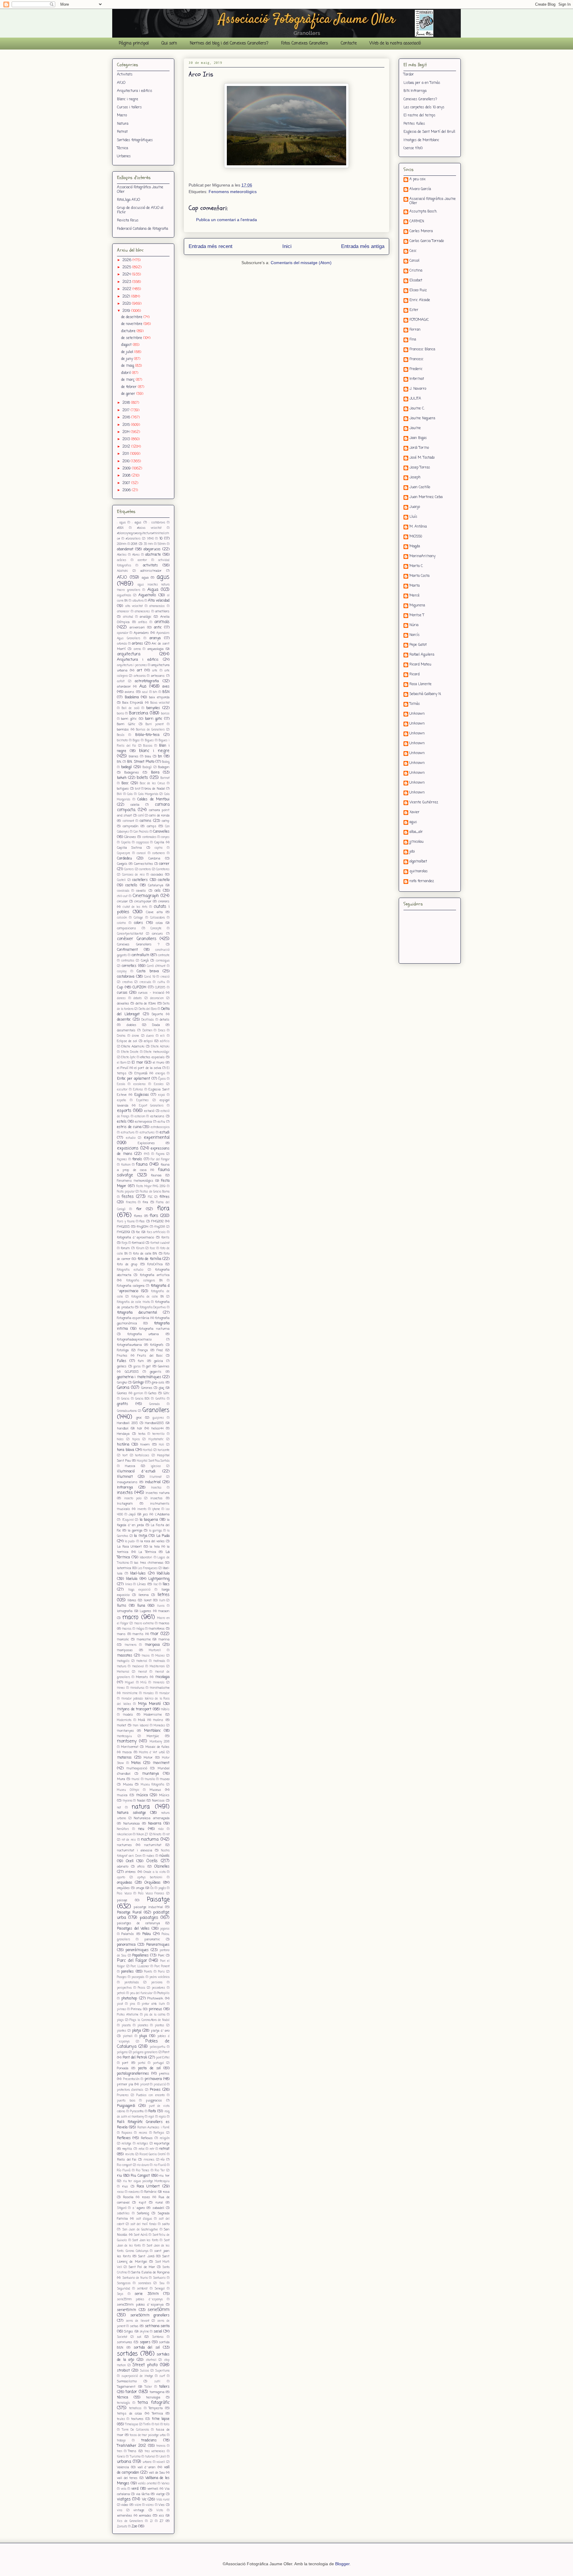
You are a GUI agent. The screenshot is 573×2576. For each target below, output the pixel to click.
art (140, 671)
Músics (164, 1795)
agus (163, 577)
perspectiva (124, 1988)
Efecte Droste (130, 1052)
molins (158, 1720)
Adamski (123, 571)
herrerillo (158, 1434)
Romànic (150, 2192)
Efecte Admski (160, 1047)
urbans (147, 2462)
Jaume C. (417, 409)
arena (137, 649)
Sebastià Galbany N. (425, 694)
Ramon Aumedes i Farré (154, 2128)
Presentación (131, 2079)
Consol (414, 261)
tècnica (123, 2398)
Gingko (122, 1383)
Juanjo (415, 507)
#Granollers (133, 539)
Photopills (163, 1993)
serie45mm (127, 2310)
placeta (126, 2026)
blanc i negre (154, 751)
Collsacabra (157, 918)
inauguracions (127, 1482)
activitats (150, 566)
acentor (142, 560)
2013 (127, 439)
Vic (144, 2500)
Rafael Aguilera (422, 655)
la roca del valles (153, 1541)
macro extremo (144, 1624)
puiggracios (154, 2101)
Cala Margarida (148, 794)
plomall (128, 2036)
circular (122, 902)
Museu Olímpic (128, 1790)
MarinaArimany (422, 557)
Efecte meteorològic (157, 1052)
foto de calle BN (145, 1254)
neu (141, 1829)
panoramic (152, 1939)
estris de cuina (129, 1127)
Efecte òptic (128, 1057)
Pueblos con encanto (151, 2095)
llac (156, 1584)
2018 (127, 403)
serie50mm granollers (150, 2315)
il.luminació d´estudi (136, 1472)
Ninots (157, 1835)
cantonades (149, 837)
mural (135, 1779)
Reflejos (159, 2133)
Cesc (413, 251)
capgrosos (143, 843)
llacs (166, 1584)
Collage (138, 918)
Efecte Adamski (133, 1047)
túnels (121, 2457)
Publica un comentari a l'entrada (227, 220)
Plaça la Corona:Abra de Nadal (150, 2020)
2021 (127, 297)
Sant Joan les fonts (145, 2240)
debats (138, 998)
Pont (166, 2052)
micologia (162, 1677)
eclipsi (148, 1041)
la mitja (141, 1536)
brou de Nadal (155, 789)
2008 (127, 476)
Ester (414, 310)
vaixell (161, 2462)
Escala (121, 1084)
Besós (121, 735)
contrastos (128, 961)
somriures (125, 2342)
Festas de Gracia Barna (155, 1192)
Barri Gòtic (126, 724)
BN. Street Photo (141, 762)
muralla (150, 1779)
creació (165, 977)
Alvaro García (420, 189)
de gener (129, 394)
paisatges (149, 1918)
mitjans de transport (134, 1709)
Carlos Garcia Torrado (427, 241)
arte (155, 671)
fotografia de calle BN (148, 1297)
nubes (150, 1856)
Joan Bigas (418, 438)
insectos (157, 1498)
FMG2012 (157, 1221)
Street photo (145, 2365)
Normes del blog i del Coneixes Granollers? (229, 43)
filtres (164, 1197)
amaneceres (142, 612)
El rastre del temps (419, 115)
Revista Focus (128, 221)
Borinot (165, 778)
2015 (127, 425)
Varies (165, 2484)
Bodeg (166, 762)
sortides (127, 2354)
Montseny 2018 (160, 1742)
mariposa (152, 1645)
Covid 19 (150, 977)
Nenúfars (123, 1829)
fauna (142, 1164)
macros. (127, 1629)
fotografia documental (137, 1313)
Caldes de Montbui (153, 799)
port (125, 2063)
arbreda (122, 644)
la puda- (130, 1542)
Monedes (159, 1726)
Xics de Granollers (130, 2521)
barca (120, 714)
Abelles (122, 555)
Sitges (129, 2332)
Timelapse (132, 2425)
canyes (165, 837)
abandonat (125, 549)
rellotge (126, 2144)
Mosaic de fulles (157, 1747)
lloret (148, 1600)
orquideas (125, 1883)
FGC (150, 1197)
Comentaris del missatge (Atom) (301, 263)
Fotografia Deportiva (153, 1308)
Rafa (152, 2111)
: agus (137, 523)
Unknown (417, 714)
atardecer (124, 687)
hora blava (125, 1450)
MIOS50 (416, 537)
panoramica (126, 1945)
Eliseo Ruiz (418, 291)
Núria (414, 625)
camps (152, 826)
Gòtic (166, 1393)
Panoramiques (158, 1945)
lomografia (125, 1611)
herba (142, 1434)
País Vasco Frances (151, 1894)
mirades (148, 1693)
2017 (127, 410)
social (158, 2332)
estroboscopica (160, 1127)
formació (138, 1243)
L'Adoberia (162, 1515)
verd (135, 2489)
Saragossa (124, 2283)
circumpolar (143, 902)
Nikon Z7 (142, 1835)
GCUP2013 (132, 1372)
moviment (161, 1763)
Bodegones (132, 773)
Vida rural (163, 2500)
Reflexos (147, 2138)
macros (164, 1623)
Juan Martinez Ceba (426, 497)
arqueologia (155, 649)
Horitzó (148, 1450)
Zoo (134, 2526)
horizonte (164, 1450)
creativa (127, 982)
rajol (151, 2117)
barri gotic (154, 719)
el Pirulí (123, 1068)
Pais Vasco (124, 1894)
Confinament (127, 950)
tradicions (149, 2441)
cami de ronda (159, 816)
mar (154, 1634)
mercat (143, 1672)
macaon (164, 1611)
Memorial (123, 1672)
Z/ (151, 2521)
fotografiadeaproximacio (134, 1340)
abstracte (153, 555)
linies (129, 1584)
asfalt (121, 681)
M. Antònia (418, 527)
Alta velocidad (159, 601)
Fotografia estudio (130, 1270)
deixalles (123, 1004)
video (125, 2505)
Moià (141, 1720)
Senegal (160, 2289)
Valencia (123, 2467)
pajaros (165, 1929)
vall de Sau (157, 2473)
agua (145, 578)
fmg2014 (143, 1227)
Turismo (135, 2457)
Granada (154, 1404)
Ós (152, 1888)
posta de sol (149, 2068)
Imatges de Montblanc (421, 140)
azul (145, 692)
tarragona (157, 2392)
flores (138, 1216)
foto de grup (127, 1264)
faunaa (156, 1175)
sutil (157, 2382)
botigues (123, 789)
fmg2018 (160, 1227)
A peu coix (418, 180)
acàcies (122, 560)
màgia (140, 1629)
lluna (141, 1606)
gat (148, 1366)
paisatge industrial (148, 1907)
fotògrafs (157, 1345)
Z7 (161, 2521)
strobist (123, 2371)
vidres (150, 2505)
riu (119, 2176)
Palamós (128, 1934)
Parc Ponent (162, 1966)
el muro (159, 1063)
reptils (127, 2149)
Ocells (152, 1861)
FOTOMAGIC (419, 320)
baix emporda (160, 697)
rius (125, 2187)
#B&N (120, 528)
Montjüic (153, 1736)
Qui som (169, 43)
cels (158, 891)
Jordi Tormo (419, 448)
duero (150, 1036)
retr (152, 2149)
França (143, 1350)
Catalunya (156, 885)
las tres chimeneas (149, 1563)
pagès (162, 1888)
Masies (160, 1656)
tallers (164, 2387)
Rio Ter (160, 2171)
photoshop (129, 1999)
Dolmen (147, 1031)
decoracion (157, 998)
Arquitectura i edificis (135, 91)
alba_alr (416, 832)
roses (146, 2197)
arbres (137, 644)
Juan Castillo (420, 488)
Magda (415, 547)
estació (149, 1111)
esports (124, 1111)
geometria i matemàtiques (139, 1377)
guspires (158, 1418)
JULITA (415, 399)
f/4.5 (147, 1154)
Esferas (138, 1090)
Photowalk (155, 1999)
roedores (134, 2192)
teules (121, 2419)
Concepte (156, 929)
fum (141, 1361)
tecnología (123, 2403)
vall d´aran (147, 2467)
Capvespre (124, 853)
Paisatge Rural (129, 1913)
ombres (130, 1872)
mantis (138, 1634)
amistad (128, 617)
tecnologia (153, 2398)
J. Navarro (418, 389)
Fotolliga (123, 1350)
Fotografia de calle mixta (133, 1302)
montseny (127, 1741)
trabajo (121, 2441)
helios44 (157, 1429)
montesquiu (124, 1736)
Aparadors (141, 633)
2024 (127, 275)
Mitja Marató (150, 1704)
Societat (122, 2337)
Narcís (415, 635)
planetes (143, 2026)
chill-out (122, 896)
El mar (137, 1063)
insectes (125, 1493)
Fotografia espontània (133, 1318)
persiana (157, 1983)
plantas (160, 2026)
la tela (155, 1547)
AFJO (121, 83)
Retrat (122, 132)
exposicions (128, 1148)
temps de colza (129, 2414)
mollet (122, 1725)
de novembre (132, 324)
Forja (125, 1243)
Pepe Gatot (418, 645)
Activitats (125, 75)
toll (157, 2425)
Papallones (140, 1956)
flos (142, 1221)
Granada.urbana (127, 1411)
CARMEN (417, 222)
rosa (166, 2192)
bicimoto (122, 741)
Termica (157, 2414)
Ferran (415, 330)
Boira (155, 773)
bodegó (126, 767)
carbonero (158, 853)
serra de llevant (138, 2321)
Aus (143, 686)
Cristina (416, 271)
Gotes (153, 1393)
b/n (155, 692)
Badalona (132, 697)
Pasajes (122, 1977)
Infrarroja (125, 1488)
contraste (164, 955)
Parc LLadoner (140, 1966)
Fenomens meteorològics (233, 192)
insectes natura (158, 1493)
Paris (161, 1972)
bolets (142, 778)
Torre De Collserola (135, 2430)
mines (121, 1688)
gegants (156, 1372)
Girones (147, 1388)
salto (166, 2224)
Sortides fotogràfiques (135, 140)
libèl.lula (163, 1574)
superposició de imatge (137, 2376)
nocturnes (124, 1845)
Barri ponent (155, 724)
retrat (164, 2149)
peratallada (132, 1983)
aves (166, 687)
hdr (140, 1429)
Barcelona (138, 713)
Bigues (149, 741)
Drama (121, 1036)
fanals (137, 1159)
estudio (131, 1138)
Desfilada (148, 1020)
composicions (127, 928)
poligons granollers (145, 2052)
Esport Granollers (151, 1106)
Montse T (417, 616)
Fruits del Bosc (150, 1356)
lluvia (161, 1606)
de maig (128, 366)
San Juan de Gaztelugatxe (140, 2230)
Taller (148, 2387)
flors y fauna (126, 1222)
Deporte (157, 1014)
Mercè (415, 596)
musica (122, 1795)
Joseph (415, 478)
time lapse (161, 2419)
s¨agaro (139, 2208)
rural (159, 2203)
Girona (123, 1388)
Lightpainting (159, 1579)
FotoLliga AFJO (128, 200)
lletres (164, 1595)
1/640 (150, 539)
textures (137, 2419)
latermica (124, 1568)
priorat (145, 2085)
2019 (127, 311)
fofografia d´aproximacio (135, 1238)
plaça (120, 2020)
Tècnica (123, 148)
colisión (122, 918)
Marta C (416, 566)
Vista (160, 2510)
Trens (132, 2451)
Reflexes (124, 2138)
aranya (155, 638)
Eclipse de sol (127, 1041)
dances (121, 998)
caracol (141, 853)
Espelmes (143, 1100)
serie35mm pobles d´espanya (140, 2300)
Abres (136, 555)
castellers (140, 880)
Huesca (130, 1466)
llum (162, 1601)
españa (121, 1100)
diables (131, 1025)
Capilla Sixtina (129, 848)
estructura (128, 1133)
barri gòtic (129, 719)
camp (166, 821)
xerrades (145, 2516)
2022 (127, 289)
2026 (127, 260)
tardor (131, 2392)
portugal (158, 2063)
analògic (145, 617)
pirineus (155, 2009)
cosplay (122, 972)
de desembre (132, 317)
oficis (141, 1867)
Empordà (141, 1073)
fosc (153, 1248)
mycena (127, 1801)
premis (164, 2074)
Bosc (125, 783)
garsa (137, 1367)
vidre (138, 2505)
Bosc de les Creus (153, 784)
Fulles (122, 1361)
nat (119, 1808)
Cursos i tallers (129, 107)
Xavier (415, 813)
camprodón (131, 826)
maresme (144, 1640)
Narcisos (158, 1801)
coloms (121, 923)
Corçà (145, 961)
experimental (157, 1138)
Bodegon (164, 767)
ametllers (162, 611)
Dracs (162, 1031)
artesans (158, 676)
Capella (126, 843)
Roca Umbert (148, 2187)
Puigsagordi (126, 2106)
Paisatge (158, 1900)
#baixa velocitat (149, 528)
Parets (148, 1972)
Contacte (349, 43)
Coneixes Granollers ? (138, 945)
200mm (122, 544)
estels (122, 1122)
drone (135, 1036)
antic (158, 628)
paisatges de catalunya (138, 1923)
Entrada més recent (211, 246)
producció (160, 2085)
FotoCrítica (155, 1264)
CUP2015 (160, 988)
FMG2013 (123, 1227)
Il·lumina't (125, 1477)
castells (131, 885)
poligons (122, 2052)
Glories (122, 1393)
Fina (413, 340)
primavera (153, 2079)
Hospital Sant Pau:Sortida (153, 1461)
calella (135, 805)
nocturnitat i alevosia (135, 1851)
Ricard (415, 675)
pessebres (158, 1988)
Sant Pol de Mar (142, 2267)
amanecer (123, 612)
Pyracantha (137, 2112)
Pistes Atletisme (128, 2015)
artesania (140, 676)
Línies (141, 1584)
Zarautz (122, 2527)
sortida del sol (147, 2348)
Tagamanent (126, 2387)
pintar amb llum (153, 2004)
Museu (128, 1785)
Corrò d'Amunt (156, 966)
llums (122, 1606)
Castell (121, 880)
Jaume (415, 429)
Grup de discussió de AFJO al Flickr (140, 210)
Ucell (163, 2457)
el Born (122, 1063)
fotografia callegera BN (144, 1281)
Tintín (147, 2425)
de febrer (130, 387)
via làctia (143, 2494)
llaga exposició (139, 1590)
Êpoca (162, 1079)
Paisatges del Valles (133, 1929)
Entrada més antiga (363, 246)
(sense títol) (413, 148)
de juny (128, 359)
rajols (162, 2117)
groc (139, 1418)
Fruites (122, 1356)
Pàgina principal (134, 43)
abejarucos (152, 549)
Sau (162, 2283)
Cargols (122, 864)
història (123, 1445)
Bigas (136, 741)
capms (159, 848)
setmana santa (157, 2326)
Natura (123, 124)
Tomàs (415, 704)
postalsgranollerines (133, 2074)
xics (161, 2516)
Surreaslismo (127, 2381)
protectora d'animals (130, 2090)
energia (160, 1074)
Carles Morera (421, 232)
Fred (160, 1350)
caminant (128, 821)
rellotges (142, 2144)
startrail (151, 2360)
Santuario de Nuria (135, 2278)
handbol (123, 1429)
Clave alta (154, 912)
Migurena (417, 606)
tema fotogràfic (154, 2403)
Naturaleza (131, 1824)
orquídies (123, 1888)
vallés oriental (147, 2484)
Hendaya (123, 1434)
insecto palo (133, 1499)
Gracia (125, 1399)
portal (142, 2063)
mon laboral (141, 1726)
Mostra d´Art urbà (152, 1752)
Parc (161, 1956)
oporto (121, 1878)
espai (162, 1095)
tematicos (135, 2408)
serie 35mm (147, 2294)
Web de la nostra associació (395, 43)
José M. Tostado (422, 458)
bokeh (122, 778)
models (128, 1715)
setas (134, 2326)
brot (138, 789)
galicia (158, 1361)
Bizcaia (148, 746)
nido (161, 1829)
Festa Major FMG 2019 (151, 1186)
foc (138, 1232)
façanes (122, 1160)
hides (120, 1439)
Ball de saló (130, 708)
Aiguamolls (147, 595)
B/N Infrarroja (415, 91)
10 (161, 539)
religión (165, 2138)
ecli (162, 1036)
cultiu (161, 982)
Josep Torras (420, 468)
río (162, 2160)
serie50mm (159, 2310)
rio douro (143, 2165)
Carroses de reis (133, 875)
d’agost (127, 345)
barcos (165, 714)
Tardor (409, 75)
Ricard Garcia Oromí (153, 2154)
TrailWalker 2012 (131, 2446)
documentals (126, 1030)
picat (120, 2004)
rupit (143, 2203)
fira (145, 1202)
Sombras (158, 2337)
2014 (127, 432)
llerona (144, 1595)
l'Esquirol (128, 1520)
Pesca (141, 1988)
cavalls (141, 891)
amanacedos (157, 606)
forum (125, 1248)
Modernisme (153, 1715)
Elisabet (416, 281)
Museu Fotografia (153, 1785)
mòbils (165, 1710)
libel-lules (138, 1574)
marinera (131, 1645)
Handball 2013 (127, 1423)
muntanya (150, 1774)
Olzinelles (162, 1867)
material (142, 1661)
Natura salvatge (131, 1813)
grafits (123, 1404)
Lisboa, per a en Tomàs (422, 83)
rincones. (149, 2160)
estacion (140, 1117)
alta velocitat (134, 606)
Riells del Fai (127, 2160)
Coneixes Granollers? (420, 99)
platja (137, 2031)
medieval (138, 1667)
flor (139, 1209)
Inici (287, 246)
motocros (124, 1758)
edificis (165, 1041)
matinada (159, 1661)
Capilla (159, 842)
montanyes (125, 1731)
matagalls (123, 1661)
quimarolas (419, 872)
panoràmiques (137, 1950)
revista (130, 2154)
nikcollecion (124, 1835)
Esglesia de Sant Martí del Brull (429, 132)
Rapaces (127, 2133)
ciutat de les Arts (135, 907)
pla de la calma (155, 2015)
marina (164, 1640)
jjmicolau (416, 842)
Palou (147, 1934)
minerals (159, 1683)
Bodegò (147, 767)
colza (159, 923)
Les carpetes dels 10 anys (424, 107)
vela (124, 2489)
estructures (147, 1133)
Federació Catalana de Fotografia (143, 229)
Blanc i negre (128, 99)
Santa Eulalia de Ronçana (150, 2273)
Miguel (130, 1683)
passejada (138, 1977)
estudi (165, 1133)
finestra (131, 1203)
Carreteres (163, 869)
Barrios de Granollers (150, 730)
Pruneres (123, 2095)
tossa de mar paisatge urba (148, 2435)
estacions (157, 1116)
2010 (127, 461)
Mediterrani (157, 1667)
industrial (153, 1482)
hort (125, 1456)
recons (143, 2133)
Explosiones (146, 1143)
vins (120, 2510)
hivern (145, 1445)
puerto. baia (126, 2101)
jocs (145, 1515)
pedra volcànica (160, 1977)
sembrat (142, 2289)
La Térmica (147, 1552)
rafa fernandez (422, 882)
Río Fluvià (124, 2171)
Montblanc (153, 1731)
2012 (127, 447)
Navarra (155, 1824)
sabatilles (123, 2214)
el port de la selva (148, 1068)
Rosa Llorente (420, 685)
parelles (127, 1972)
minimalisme (160, 1688)
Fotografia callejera (131, 1286)
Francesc (416, 360)
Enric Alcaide (420, 301)
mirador (164, 1693)
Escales (159, 1084)
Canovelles (161, 832)
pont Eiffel (163, 2058)
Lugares (145, 1611)
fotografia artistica (155, 1275)
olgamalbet (418, 862)
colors (138, 923)
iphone (156, 1509)
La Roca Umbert (129, 1547)
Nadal (141, 1801)
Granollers (156, 1410)
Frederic (416, 369)
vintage (139, 2510)
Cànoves (130, 837)
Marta (415, 586)
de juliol (128, 352)
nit (168, 1835)
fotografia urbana (143, 1334)
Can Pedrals (141, 832)
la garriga (135, 1531)
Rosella (128, 2197)
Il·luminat (156, 1477)
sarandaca (145, 2283)
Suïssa (144, 2371)
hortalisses (142, 1456)
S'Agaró (122, 2208)
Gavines (164, 1366)
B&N (166, 692)
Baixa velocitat (160, 703)
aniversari (137, 628)
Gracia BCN (142, 1399)
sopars (145, 2342)
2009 (127, 469)
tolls (167, 2425)
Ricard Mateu (420, 665)
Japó (132, 1515)
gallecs (122, 1366)
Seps (120, 2294)
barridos (123, 730)
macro (130, 1617)
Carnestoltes (144, 864)
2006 (127, 490)
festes (128, 1197)
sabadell (158, 2208)
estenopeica (143, 1122)
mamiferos (157, 1629)
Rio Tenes (143, 2171)
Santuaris (159, 2278)
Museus (155, 1790)
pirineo (121, 2009)
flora (163, 1208)
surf (162, 2376)
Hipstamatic (156, 1439)
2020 (127, 304)
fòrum (140, 1248)
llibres (132, 1600)
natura (141, 1807)
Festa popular (126, 1192)
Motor (148, 1758)
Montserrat (130, 1747)
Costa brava (148, 971)
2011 (126, 454)
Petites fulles (414, 124)
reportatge (162, 2144)
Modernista (124, 1720)
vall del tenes (127, 2478)
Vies (162, 2505)
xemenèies (125, 2516)
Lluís (413, 517)
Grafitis (160, 1399)
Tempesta (156, 2408)
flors (154, 1216)
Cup (120, 987)
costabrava (126, 977)
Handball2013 (154, 1423)
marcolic (123, 1640)
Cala (130, 794)
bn (160, 757)
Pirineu (136, 2009)
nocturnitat (153, 1845)
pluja (143, 2036)
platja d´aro (160, 2031)
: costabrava (157, 523)
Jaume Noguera (422, 419)
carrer (164, 864)
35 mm (148, 544)
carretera (145, 869)
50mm (162, 544)
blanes (134, 757)
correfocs (129, 966)
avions (130, 692)
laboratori (146, 1558)
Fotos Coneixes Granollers (305, 43)
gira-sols (158, 1383)
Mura (121, 1779)
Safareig (143, 2213)
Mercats (142, 1677)
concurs (157, 934)
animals (162, 622)
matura (122, 1667)
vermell (153, 2489)
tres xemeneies (155, 2451)
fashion (126, 1165)
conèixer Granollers (137, 939)
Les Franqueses (148, 1568)
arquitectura (129, 654)
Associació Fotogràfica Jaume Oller (140, 189)
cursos (122, 993)
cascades (157, 875)
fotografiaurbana (129, 1345)
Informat (417, 379)
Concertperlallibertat (130, 934)
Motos (136, 1763)
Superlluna (162, 2371)
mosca (127, 1752)
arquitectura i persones (132, 665)
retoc (142, 2149)
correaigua (163, 961)
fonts (165, 1238)
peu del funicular (141, 1993)
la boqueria (149, 1520)
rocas (120, 2192)
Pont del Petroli (135, 2058)
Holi (162, 1445)
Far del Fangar (160, 1160)
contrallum (140, 955)
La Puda (163, 1536)
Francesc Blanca (422, 350)
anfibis (143, 622)
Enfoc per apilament (134, 1079)
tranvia (161, 2446)
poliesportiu (158, 2047)
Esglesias (142, 1095)
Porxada (123, 2068)
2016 (127, 417)
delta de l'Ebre (146, 1004)
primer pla (125, 2084)
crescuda (145, 982)
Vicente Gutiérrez (424, 803)
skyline (144, 2332)
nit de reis (129, 1840)
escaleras (140, 1084)
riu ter (164, 2176)
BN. (119, 762)
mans (121, 1634)
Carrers (129, 869)
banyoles (153, 708)
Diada (156, 1025)
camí (141, 816)
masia (146, 1656)
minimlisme (130, 1693)
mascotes (125, 1656)
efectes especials (153, 1057)
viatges (124, 2499)
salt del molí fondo (143, 2224)
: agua (121, 523)
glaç (161, 1388)
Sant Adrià (141, 2235)
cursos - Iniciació (151, 993)
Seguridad (124, 2289)
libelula (132, 1579)
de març (128, 380)
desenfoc (124, 1020)
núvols (164, 1856)
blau (148, 757)
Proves (155, 2090)
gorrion (138, 1393)
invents (142, 1509)
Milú (144, 1683)
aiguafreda (124, 596)
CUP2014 (139, 987)
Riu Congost (140, 2176)
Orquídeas (153, 1883)
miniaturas (137, 1688)
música (142, 1795)
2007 (127, 483)
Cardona (154, 859)
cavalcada (123, 891)
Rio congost (124, 2165)
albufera (138, 601)
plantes (122, 2031)
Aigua (153, 590)
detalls (165, 1020)
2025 (127, 267)
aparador (123, 633)
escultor (122, 1090)
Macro (122, 115)
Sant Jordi (146, 2256)
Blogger (342, 2564)
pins (133, 2004)
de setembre (132, 338)
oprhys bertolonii (150, 1878)
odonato (123, 1867)
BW (119, 794)
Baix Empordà (133, 703)
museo (165, 1779)
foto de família (149, 1259)
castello (164, 880)
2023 (127, 282)
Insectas (156, 1488)
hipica (136, 1439)
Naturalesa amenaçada (152, 1818)
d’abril (127, 373)
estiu (161, 1122)
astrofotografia (147, 681)
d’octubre (129, 331)
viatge (160, 2494)
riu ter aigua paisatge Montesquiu (146, 2181)
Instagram (125, 1504)
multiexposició (137, 1768)
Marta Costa (419, 576)
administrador (151, 571)
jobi (412, 852)
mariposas (125, 1650)
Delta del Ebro (148, 1009)
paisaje (122, 1900)
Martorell (155, 1650)
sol (139, 2337)
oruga (140, 1888)
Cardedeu (124, 859)
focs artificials (156, 1232)
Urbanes (124, 156)
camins (145, 821)
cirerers (164, 902)
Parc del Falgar (132, 1961)
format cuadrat (160, 1243)
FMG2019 (123, 1232)
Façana (160, 1154)
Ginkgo (138, 1383)
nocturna (150, 1839)
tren (120, 2451)
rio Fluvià (160, 2165)
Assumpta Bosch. (423, 212)
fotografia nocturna (154, 1329)
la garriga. (155, 1531)
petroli (121, 1993)
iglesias (156, 1466)
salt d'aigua (144, 2219)
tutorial (150, 2457)
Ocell (130, 1861)
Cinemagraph (146, 896)
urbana (124, 2462)
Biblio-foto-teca (147, 735)
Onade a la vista (154, 1872)
